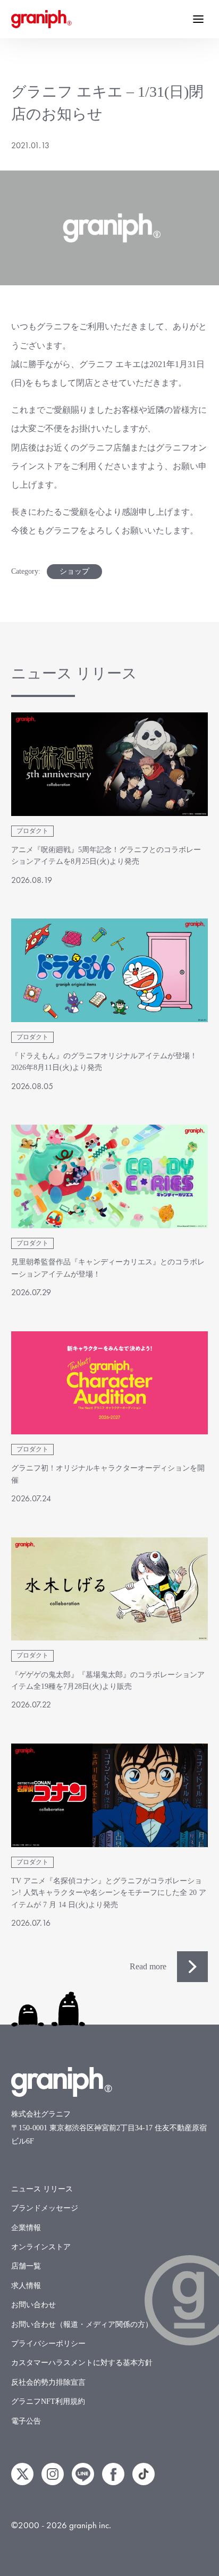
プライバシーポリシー (48, 2344)
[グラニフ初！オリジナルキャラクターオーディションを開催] (110, 1383)
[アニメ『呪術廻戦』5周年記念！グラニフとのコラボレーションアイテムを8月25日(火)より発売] (110, 764)
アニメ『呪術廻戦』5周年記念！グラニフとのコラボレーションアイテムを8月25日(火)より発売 (106, 856)
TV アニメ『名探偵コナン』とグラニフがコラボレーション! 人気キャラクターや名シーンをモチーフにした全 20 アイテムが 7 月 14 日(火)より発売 (109, 1893)
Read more (148, 1966)
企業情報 (26, 2228)
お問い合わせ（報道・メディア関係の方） (82, 2324)
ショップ (74, 571)
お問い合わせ (33, 2305)
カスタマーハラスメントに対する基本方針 (82, 2363)
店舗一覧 (26, 2266)
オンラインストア (41, 2247)
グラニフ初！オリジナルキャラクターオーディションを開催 (108, 1474)
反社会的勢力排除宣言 (48, 2382)
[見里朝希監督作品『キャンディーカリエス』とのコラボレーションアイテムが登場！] (110, 1176)
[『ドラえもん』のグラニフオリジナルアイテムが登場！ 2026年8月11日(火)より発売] (110, 970)
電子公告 (26, 2421)
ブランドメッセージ (45, 2208)
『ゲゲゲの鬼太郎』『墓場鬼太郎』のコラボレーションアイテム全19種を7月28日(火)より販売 (108, 1681)
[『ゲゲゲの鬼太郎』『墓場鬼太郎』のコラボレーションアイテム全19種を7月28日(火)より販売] (110, 1589)
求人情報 (26, 2286)
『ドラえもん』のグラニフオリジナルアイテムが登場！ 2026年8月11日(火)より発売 (104, 1062)
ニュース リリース (42, 2189)
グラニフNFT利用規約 (48, 2401)
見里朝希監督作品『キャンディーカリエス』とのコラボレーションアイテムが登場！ (108, 1268)
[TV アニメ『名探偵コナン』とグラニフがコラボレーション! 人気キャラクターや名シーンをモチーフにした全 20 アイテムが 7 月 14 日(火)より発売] (110, 1795)
